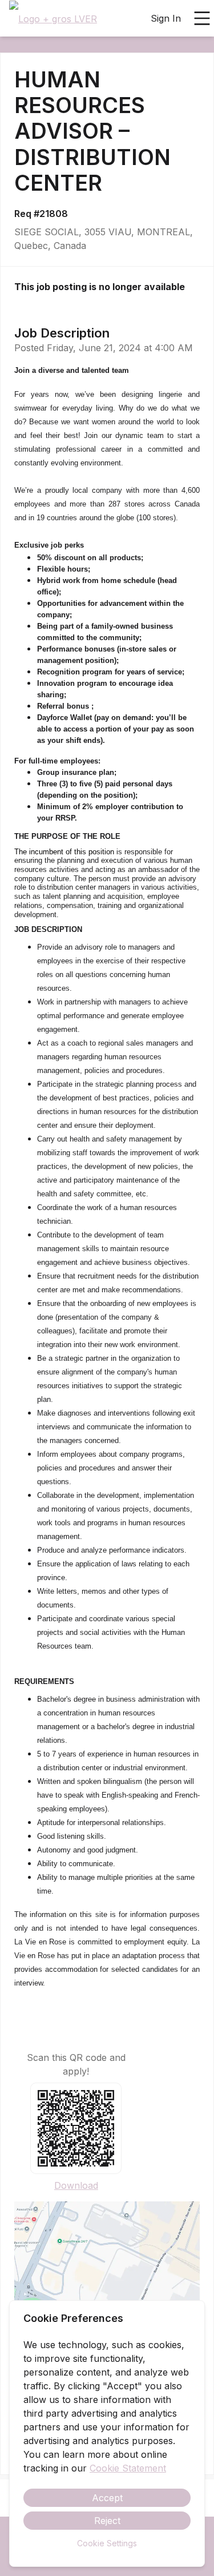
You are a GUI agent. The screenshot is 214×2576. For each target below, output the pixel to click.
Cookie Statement (128, 2468)
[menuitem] (53, 19)
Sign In (166, 18)
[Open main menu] (202, 18)
